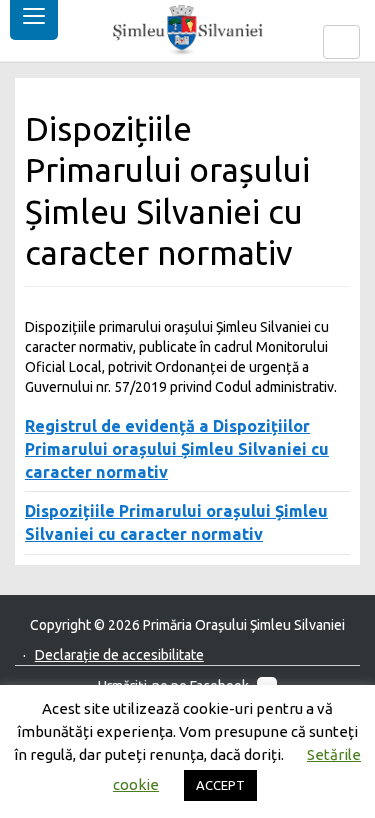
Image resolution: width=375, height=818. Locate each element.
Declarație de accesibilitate (119, 655)
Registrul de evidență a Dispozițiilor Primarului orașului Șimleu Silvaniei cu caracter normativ (177, 449)
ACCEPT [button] (220, 785)
